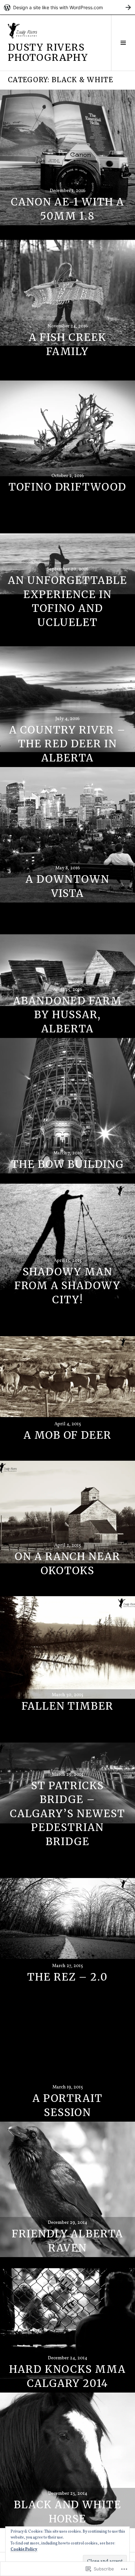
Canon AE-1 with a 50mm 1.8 (67, 209)
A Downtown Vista (68, 886)
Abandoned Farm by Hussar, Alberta (67, 1015)
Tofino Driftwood (67, 487)
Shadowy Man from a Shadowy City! (67, 1286)
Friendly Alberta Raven (67, 2241)
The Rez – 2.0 (67, 1977)
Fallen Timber (67, 1706)
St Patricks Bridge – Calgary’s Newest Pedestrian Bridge (67, 1814)
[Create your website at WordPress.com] (67, 7)
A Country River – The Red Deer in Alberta (67, 744)
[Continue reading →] (67, 157)
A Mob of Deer (67, 1435)
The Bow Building (67, 1164)
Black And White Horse (67, 2512)
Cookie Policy (24, 2549)
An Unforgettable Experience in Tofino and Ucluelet (67, 601)
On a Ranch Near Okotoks (67, 1564)
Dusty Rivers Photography (48, 52)
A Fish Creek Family (67, 344)
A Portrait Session (67, 2105)
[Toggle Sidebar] (123, 43)
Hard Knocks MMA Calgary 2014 (67, 2376)
